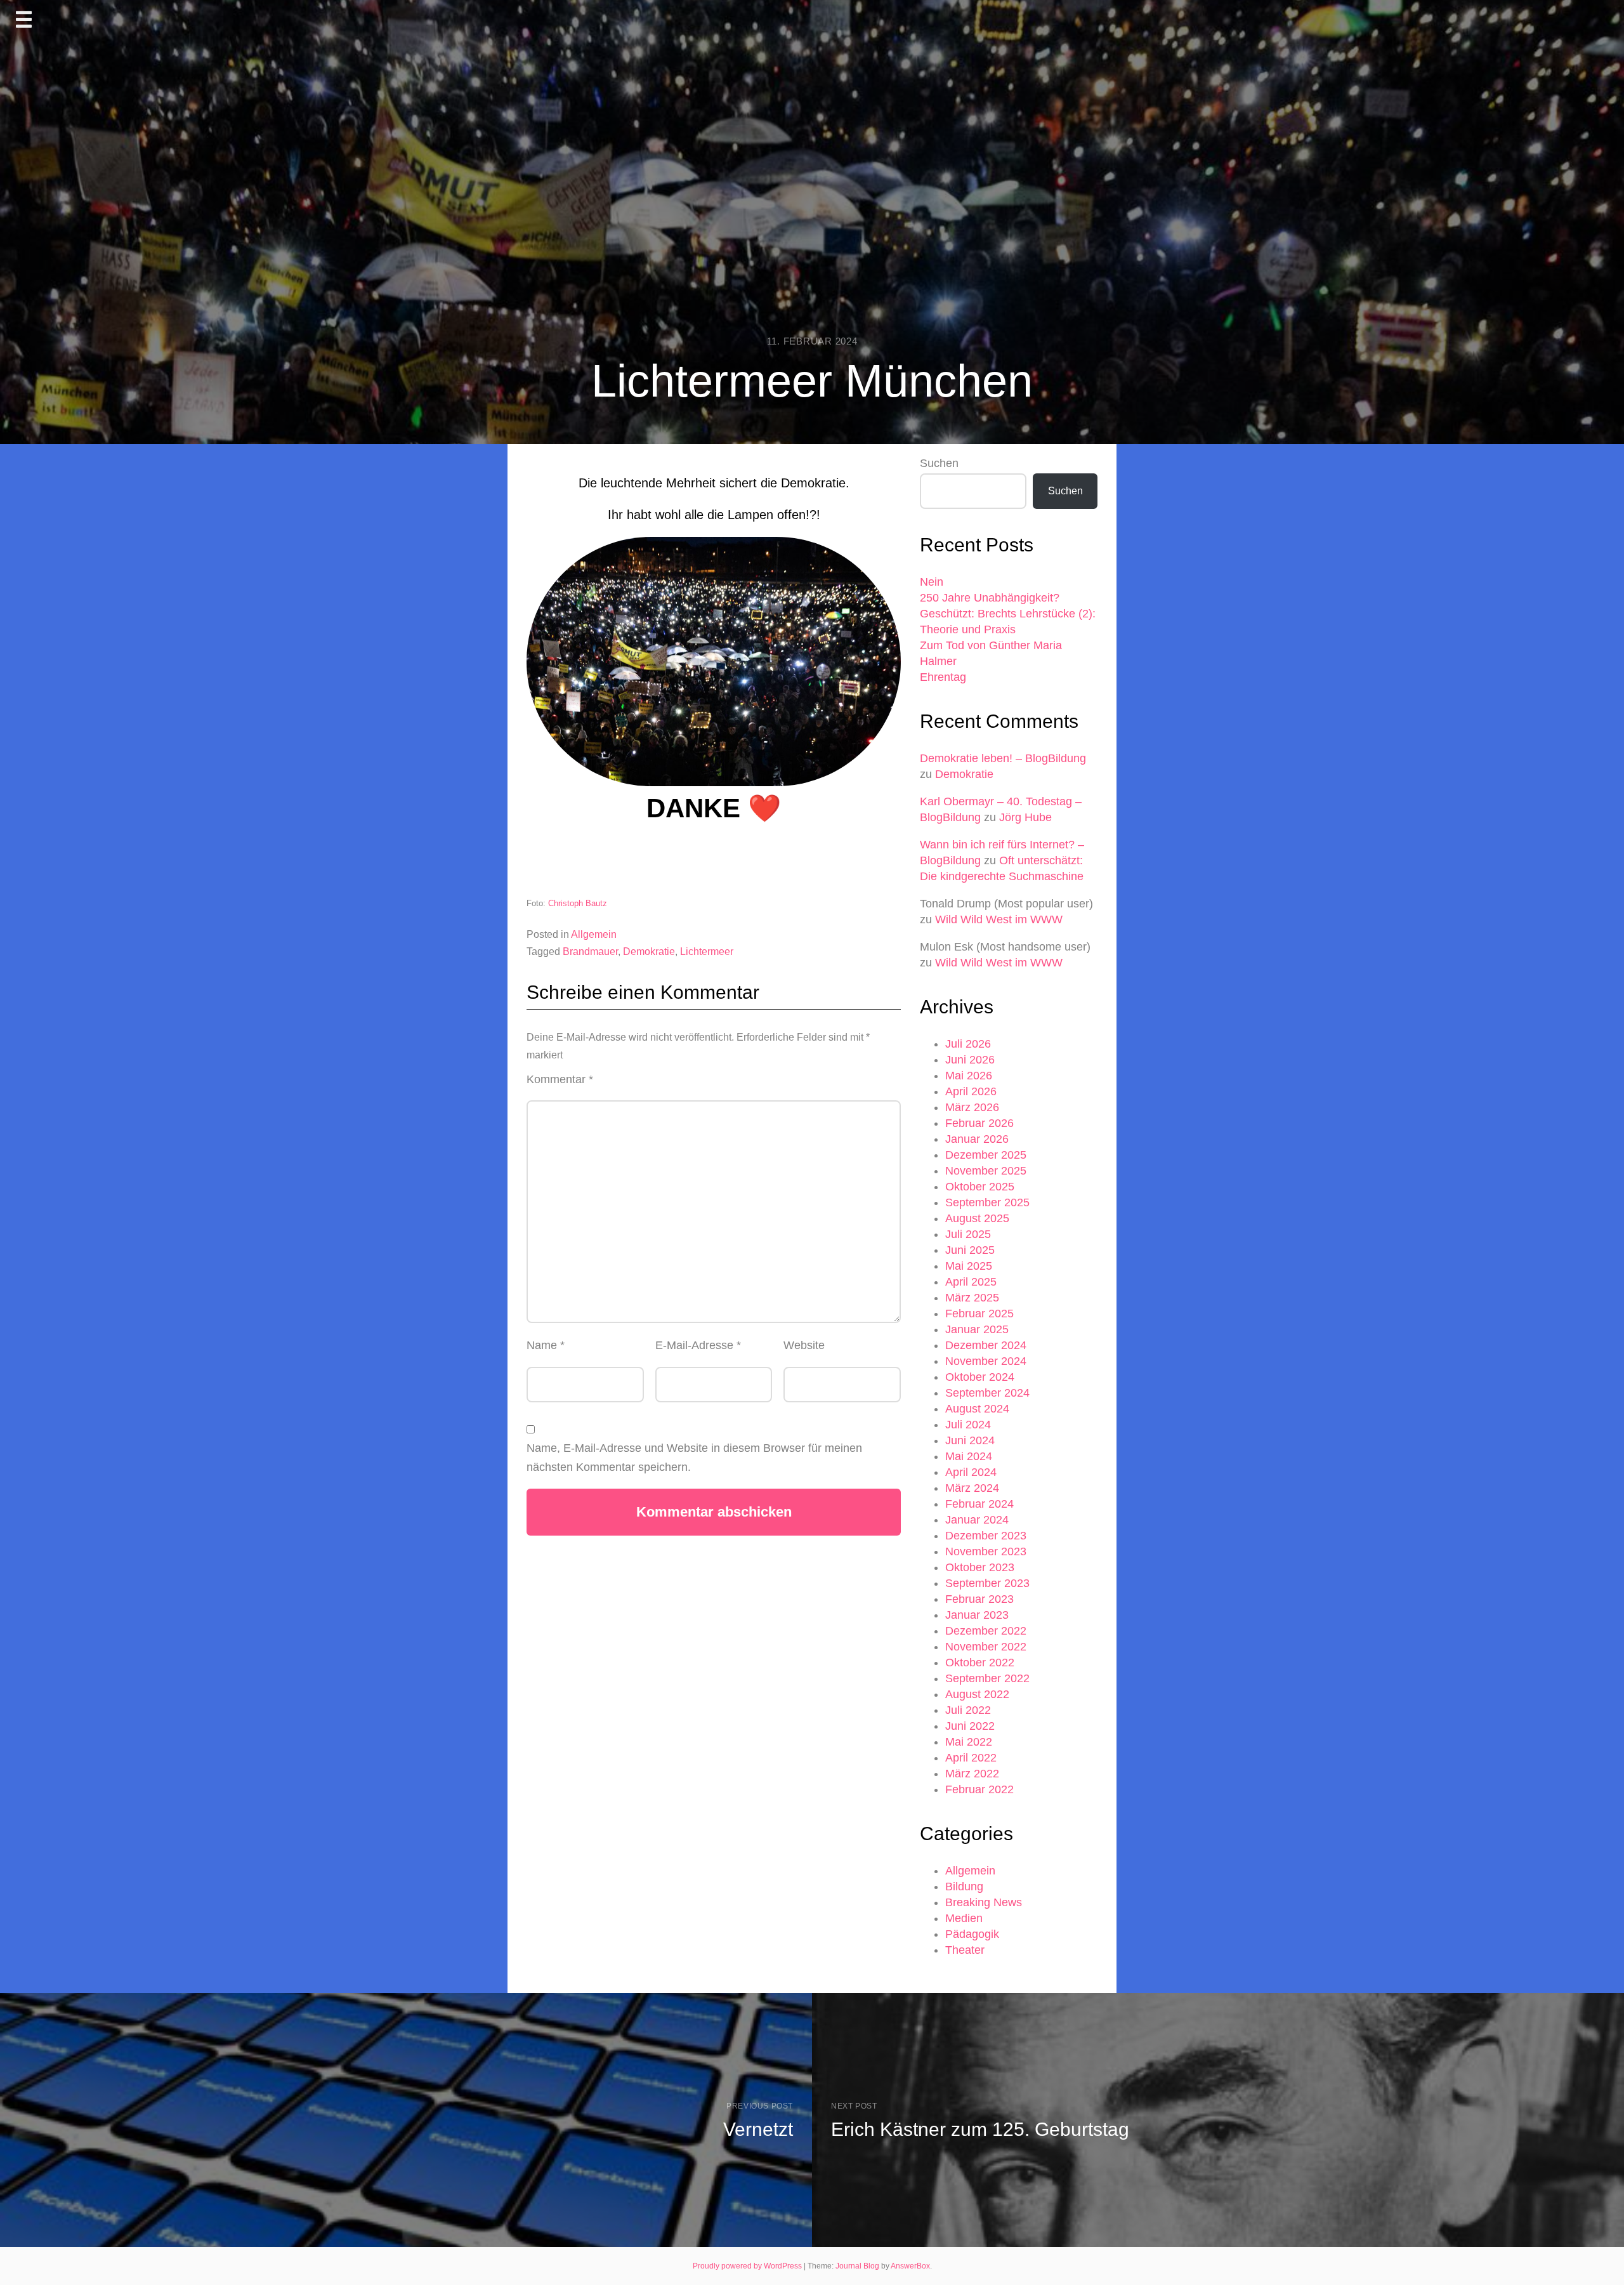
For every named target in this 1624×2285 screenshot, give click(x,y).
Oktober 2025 (980, 1187)
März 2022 (972, 1774)
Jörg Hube (1025, 817)
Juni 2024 (970, 1440)
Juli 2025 (968, 1234)
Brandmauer (590, 952)
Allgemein (594, 934)
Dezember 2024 (986, 1345)
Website (804, 1345)
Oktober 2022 (980, 1663)
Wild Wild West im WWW (999, 919)
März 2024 (972, 1488)
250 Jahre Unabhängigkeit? (990, 598)
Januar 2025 (977, 1329)
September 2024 (987, 1393)
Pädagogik (972, 1934)
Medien (964, 1918)
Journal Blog (858, 2266)
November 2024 (986, 1361)
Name (546, 1345)
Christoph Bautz (578, 903)
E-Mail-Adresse (698, 1345)
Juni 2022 (970, 1726)
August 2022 (977, 1694)
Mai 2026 (969, 1076)
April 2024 (971, 1472)
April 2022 (971, 1758)
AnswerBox (910, 2266)
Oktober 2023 (980, 1567)
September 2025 (987, 1202)
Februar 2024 (979, 1504)
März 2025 (972, 1298)
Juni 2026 (970, 1060)
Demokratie (649, 952)
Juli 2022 (968, 1710)
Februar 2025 (979, 1314)
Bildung (964, 1887)
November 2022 (986, 1647)
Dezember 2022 (986, 1631)
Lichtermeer (707, 952)
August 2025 (977, 1218)
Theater (965, 1950)
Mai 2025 (969, 1266)
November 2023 (986, 1551)
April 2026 (971, 1091)
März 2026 (972, 1107)
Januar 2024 (977, 1520)
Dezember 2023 (986, 1536)
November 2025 (986, 1171)
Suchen (939, 463)
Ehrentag (943, 677)
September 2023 (987, 1583)
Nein (932, 582)
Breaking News (984, 1902)
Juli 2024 (968, 1425)
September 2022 (987, 1678)
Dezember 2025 (986, 1155)
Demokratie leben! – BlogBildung (1003, 758)
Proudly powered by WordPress (748, 2266)
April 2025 (971, 1282)
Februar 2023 (979, 1599)
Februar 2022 (979, 1789)
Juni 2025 (970, 1250)
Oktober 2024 (980, 1377)
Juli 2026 (968, 1044)
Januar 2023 (977, 1615)
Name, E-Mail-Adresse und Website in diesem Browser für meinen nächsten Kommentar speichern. (694, 1458)
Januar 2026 (977, 1139)
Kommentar (560, 1079)
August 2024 (977, 1409)
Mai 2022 (969, 1742)
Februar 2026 (979, 1123)
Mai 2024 (969, 1456)
